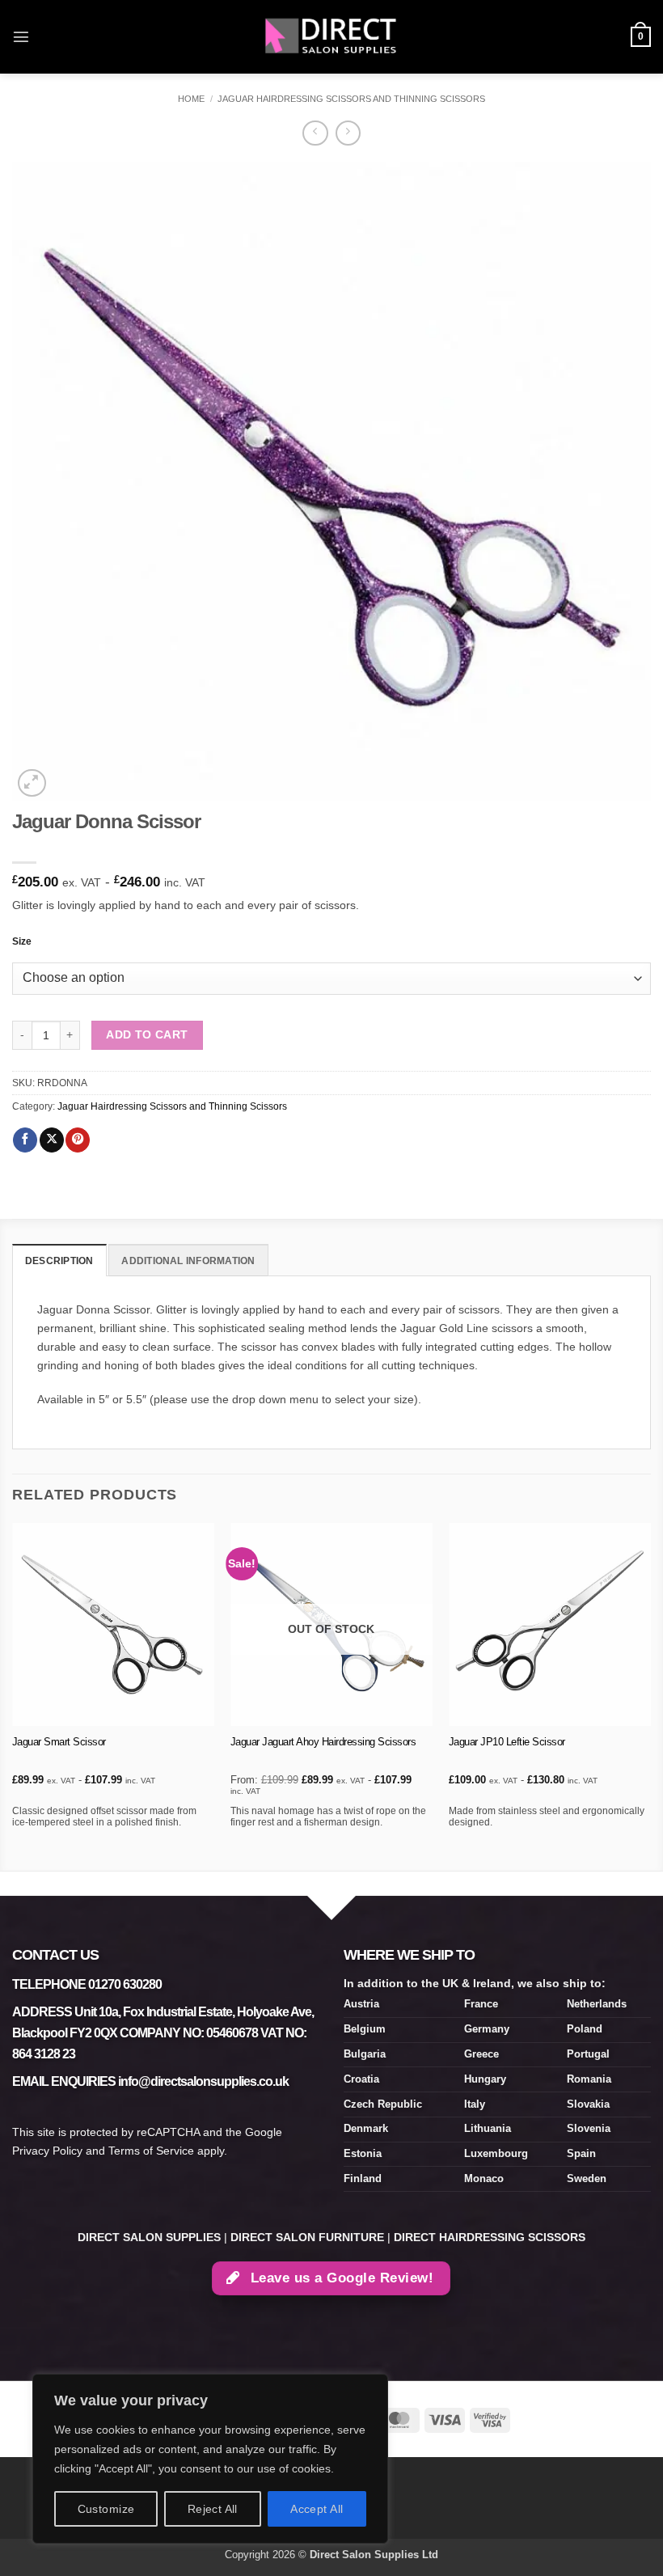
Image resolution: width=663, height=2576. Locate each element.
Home (191, 99)
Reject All (213, 2509)
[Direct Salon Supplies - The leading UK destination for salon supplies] (331, 36)
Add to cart (147, 1034)
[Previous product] (348, 133)
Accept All (317, 2509)
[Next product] (315, 133)
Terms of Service (151, 2151)
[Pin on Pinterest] (78, 1140)
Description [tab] (59, 1261)
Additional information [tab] (188, 1261)
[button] (21, 36)
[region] (210, 2459)
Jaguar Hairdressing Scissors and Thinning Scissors (351, 99)
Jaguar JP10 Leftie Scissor (507, 1742)
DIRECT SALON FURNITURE (307, 2237)
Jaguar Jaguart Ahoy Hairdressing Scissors (323, 1742)
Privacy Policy (47, 2151)
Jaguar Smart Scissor (59, 1742)
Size (22, 941)
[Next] (650, 1695)
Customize (106, 2509)
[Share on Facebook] (25, 1140)
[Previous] (13, 1695)
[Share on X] (52, 1140)
